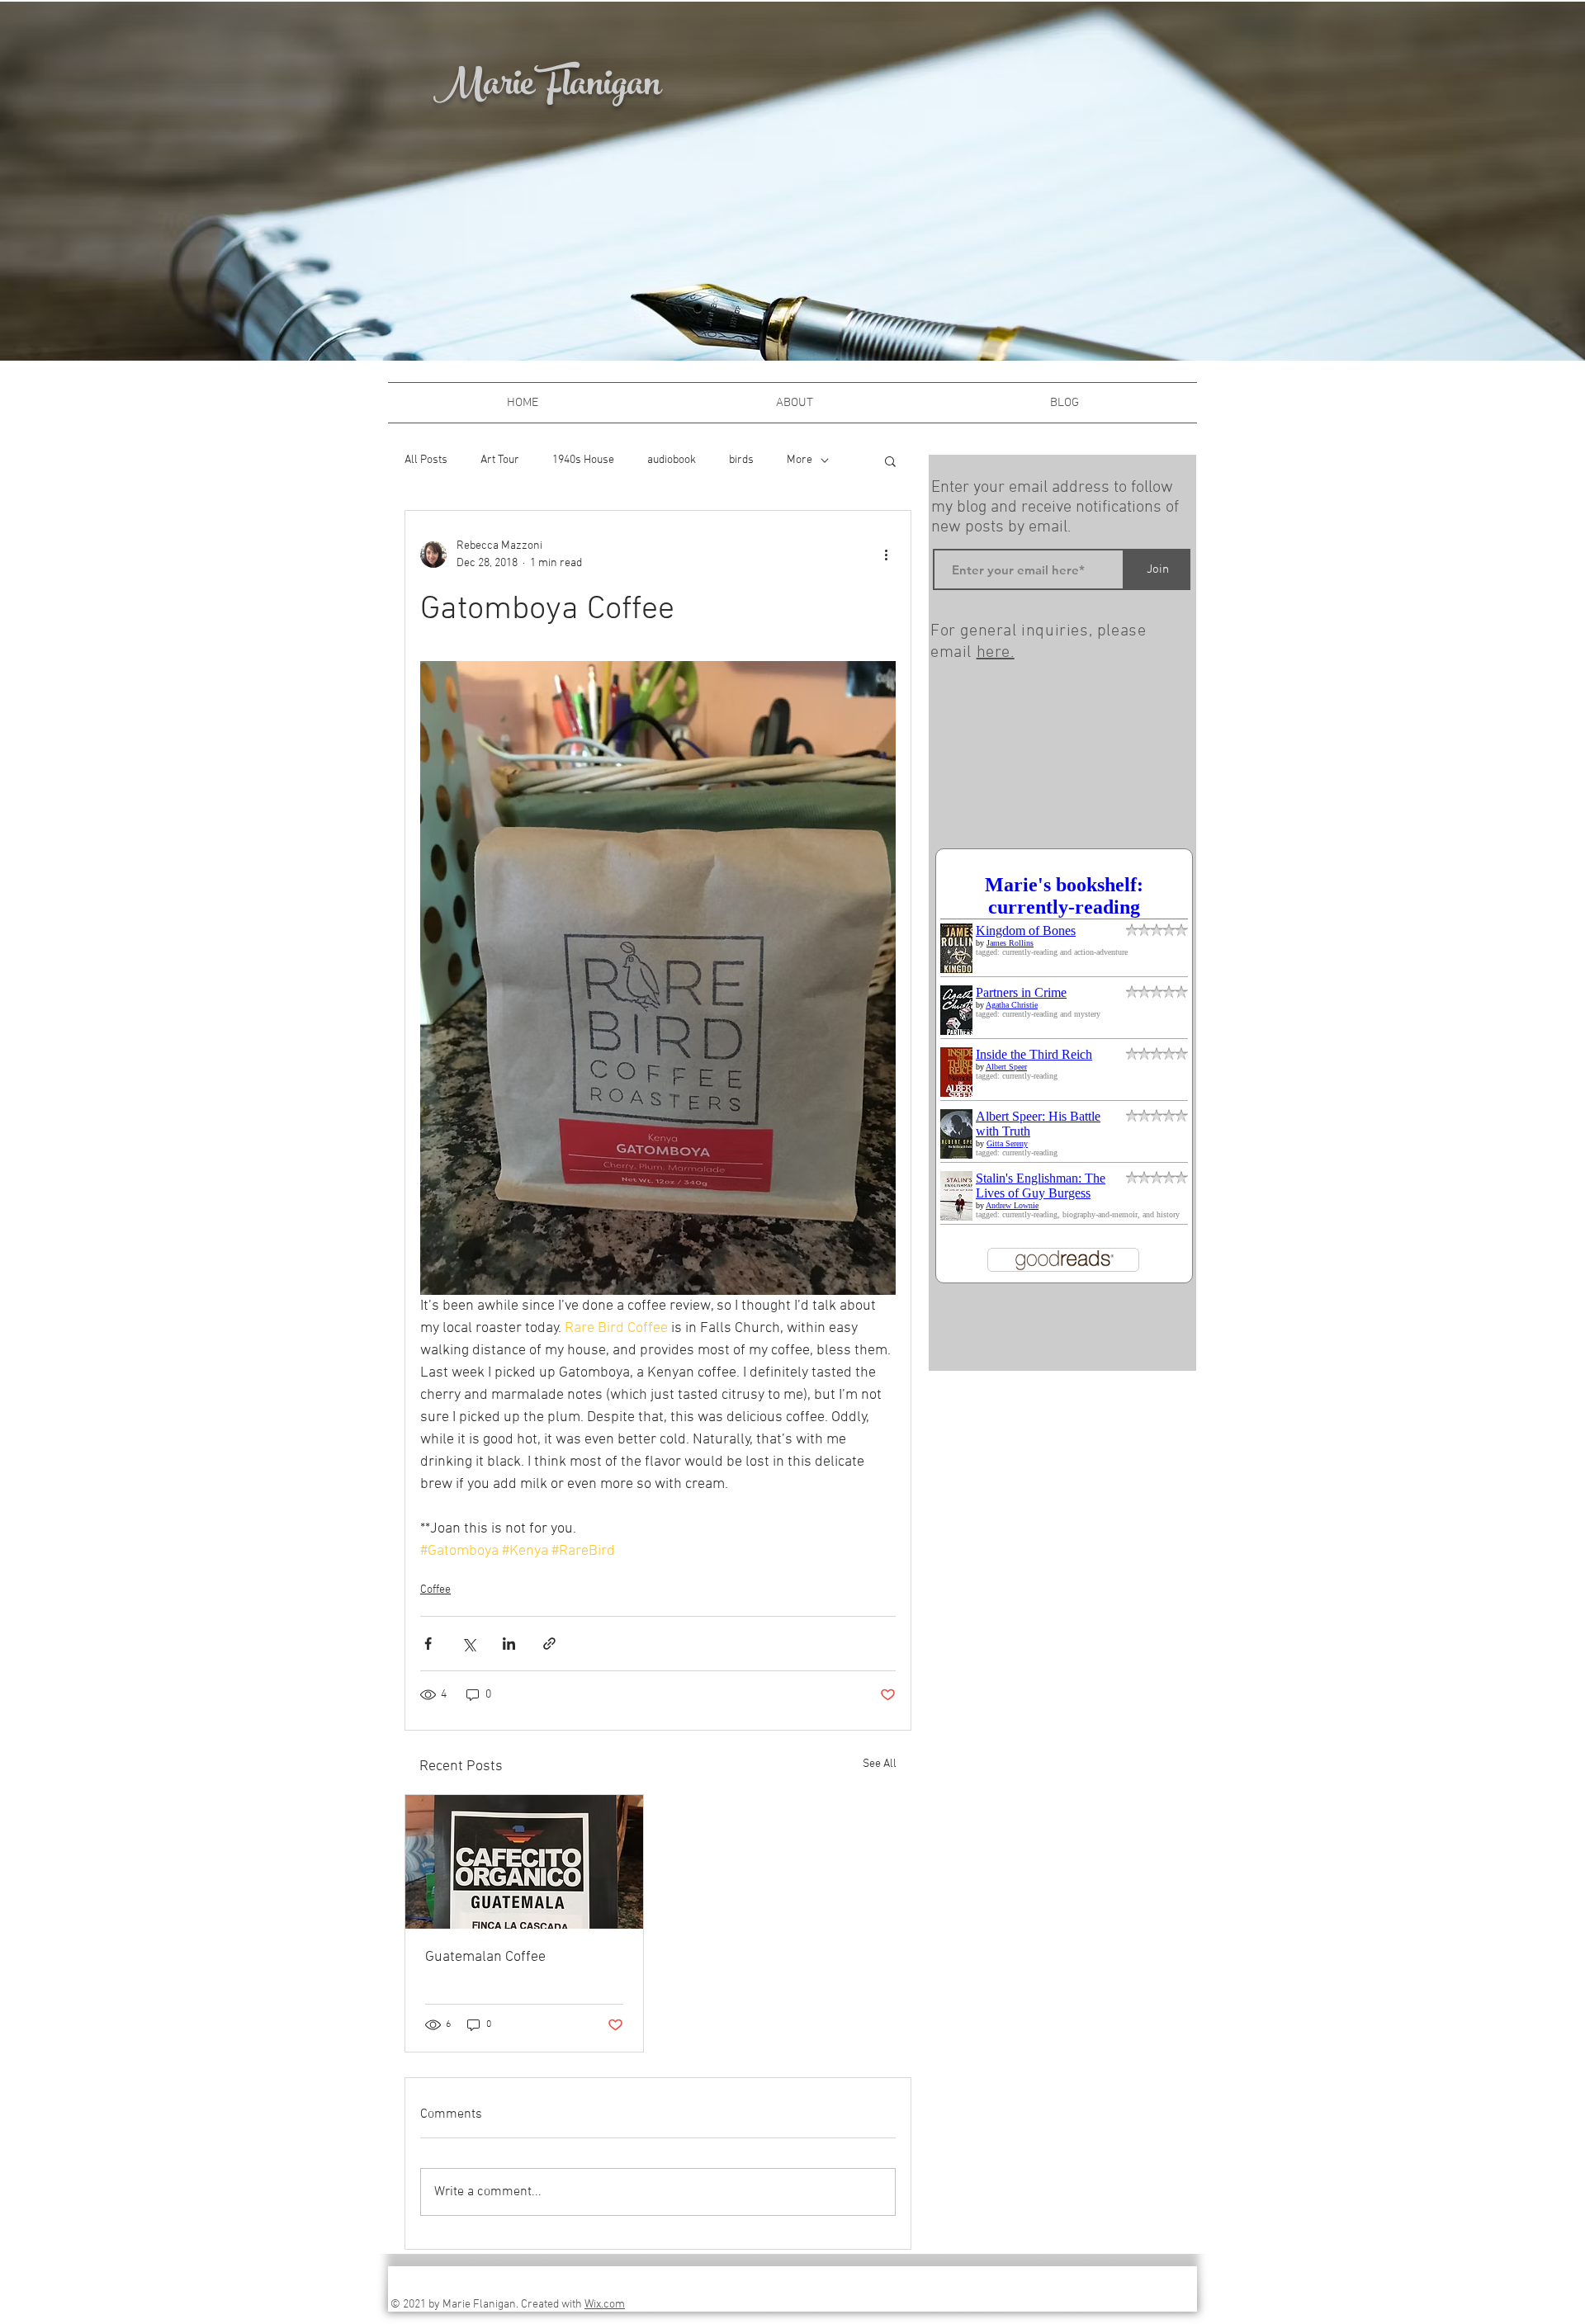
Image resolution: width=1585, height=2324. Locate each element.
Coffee (435, 1590)
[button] (890, 461)
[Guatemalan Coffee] (524, 1862)
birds (741, 460)
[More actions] (886, 555)
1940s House (583, 460)
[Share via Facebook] (428, 1644)
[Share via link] (549, 1644)
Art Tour (500, 460)
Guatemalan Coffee (485, 1957)
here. (996, 653)
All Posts (426, 460)
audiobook (672, 460)
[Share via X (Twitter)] (468, 1644)
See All (880, 1764)
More (800, 460)
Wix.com (605, 2305)
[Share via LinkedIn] (509, 1644)
